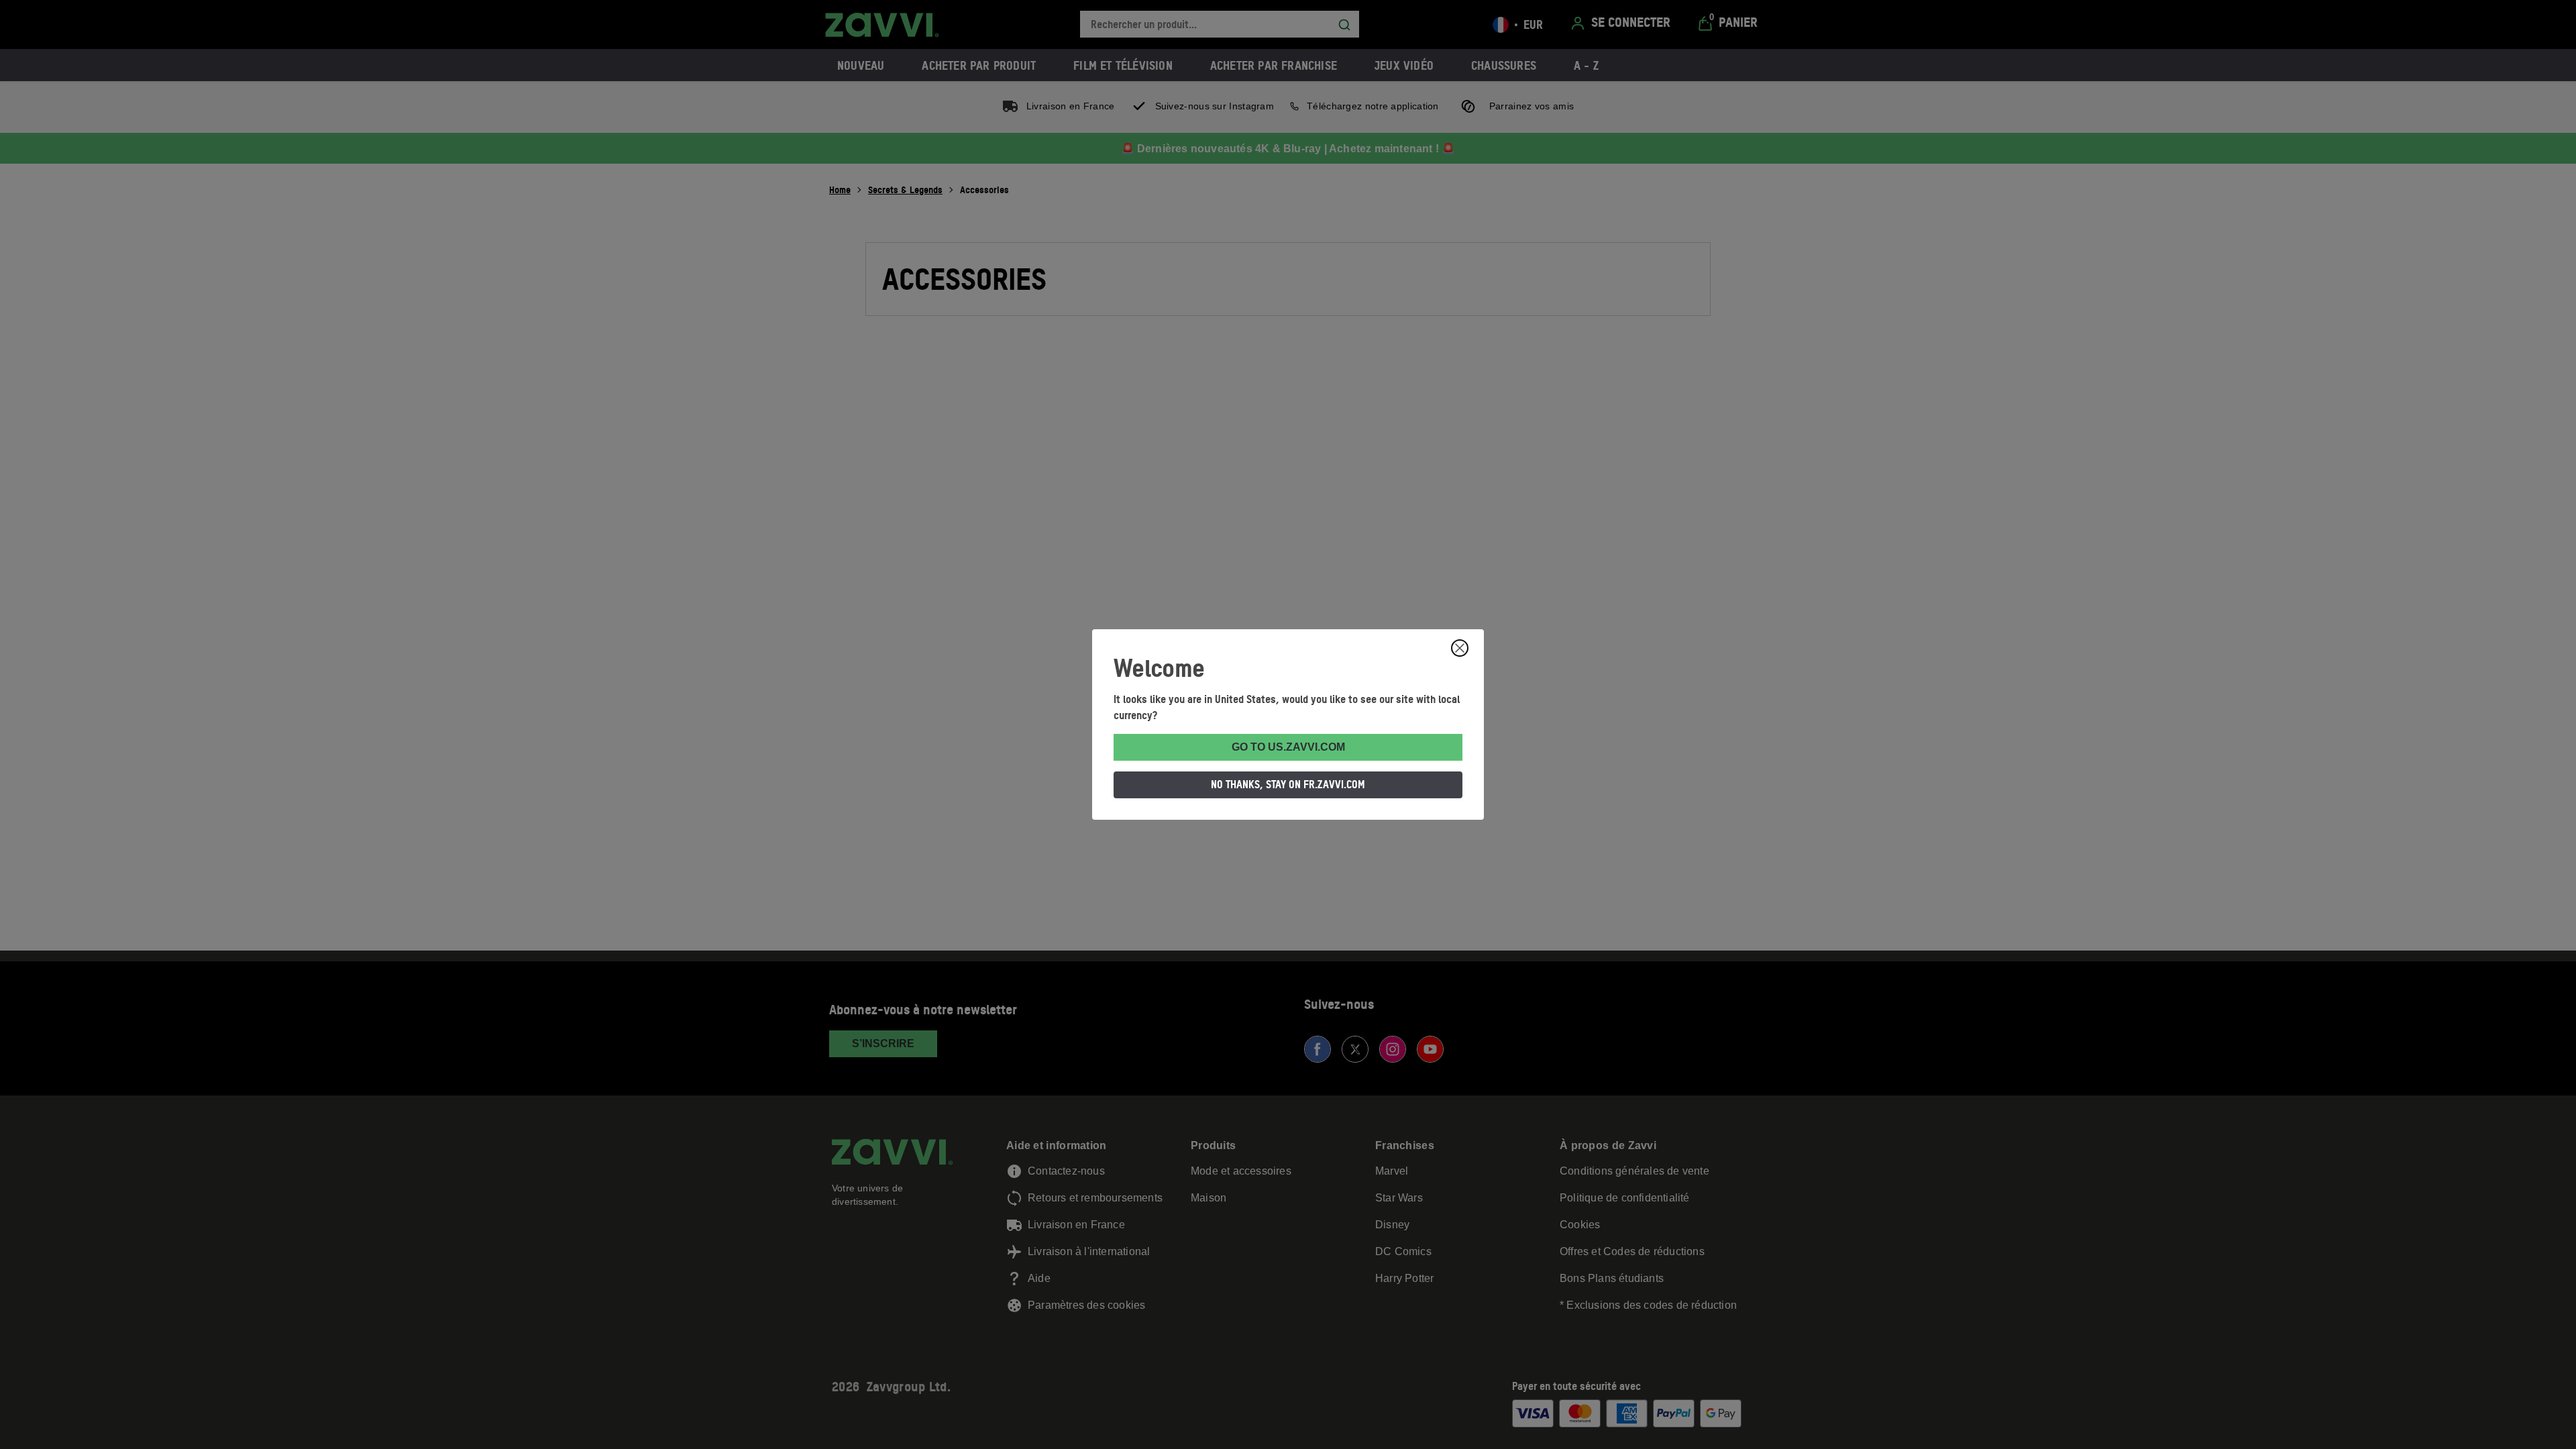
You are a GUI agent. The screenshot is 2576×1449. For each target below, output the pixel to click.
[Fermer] (1460, 648)
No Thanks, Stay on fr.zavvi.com (1288, 784)
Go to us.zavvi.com (1288, 747)
